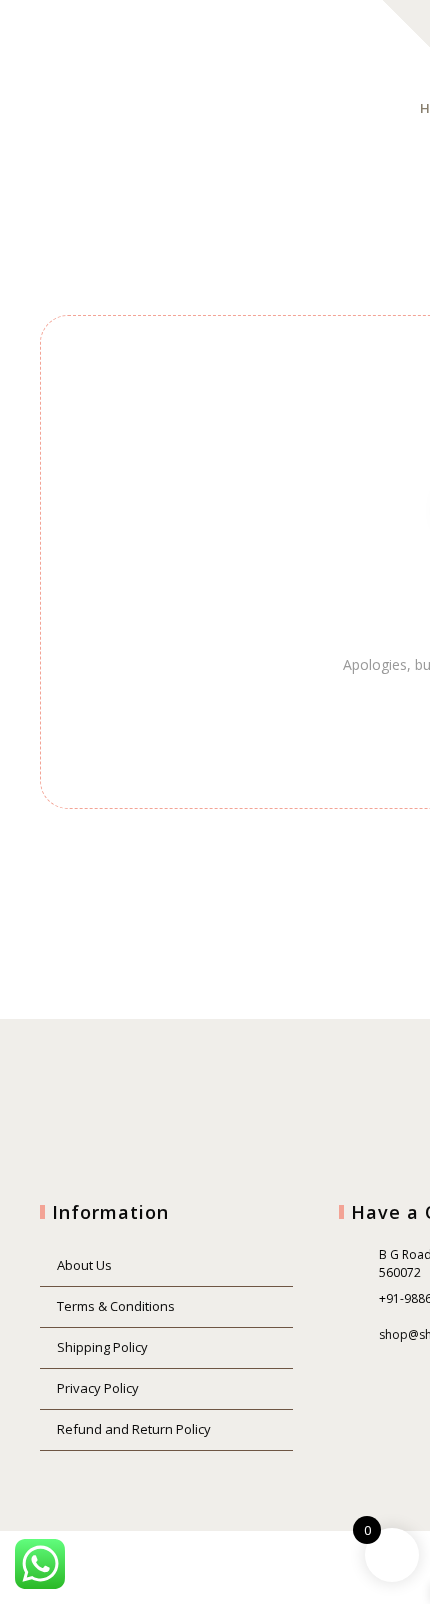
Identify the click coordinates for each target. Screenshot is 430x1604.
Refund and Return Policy (134, 1429)
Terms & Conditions (116, 1306)
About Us (84, 1265)
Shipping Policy (102, 1347)
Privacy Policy (98, 1388)
